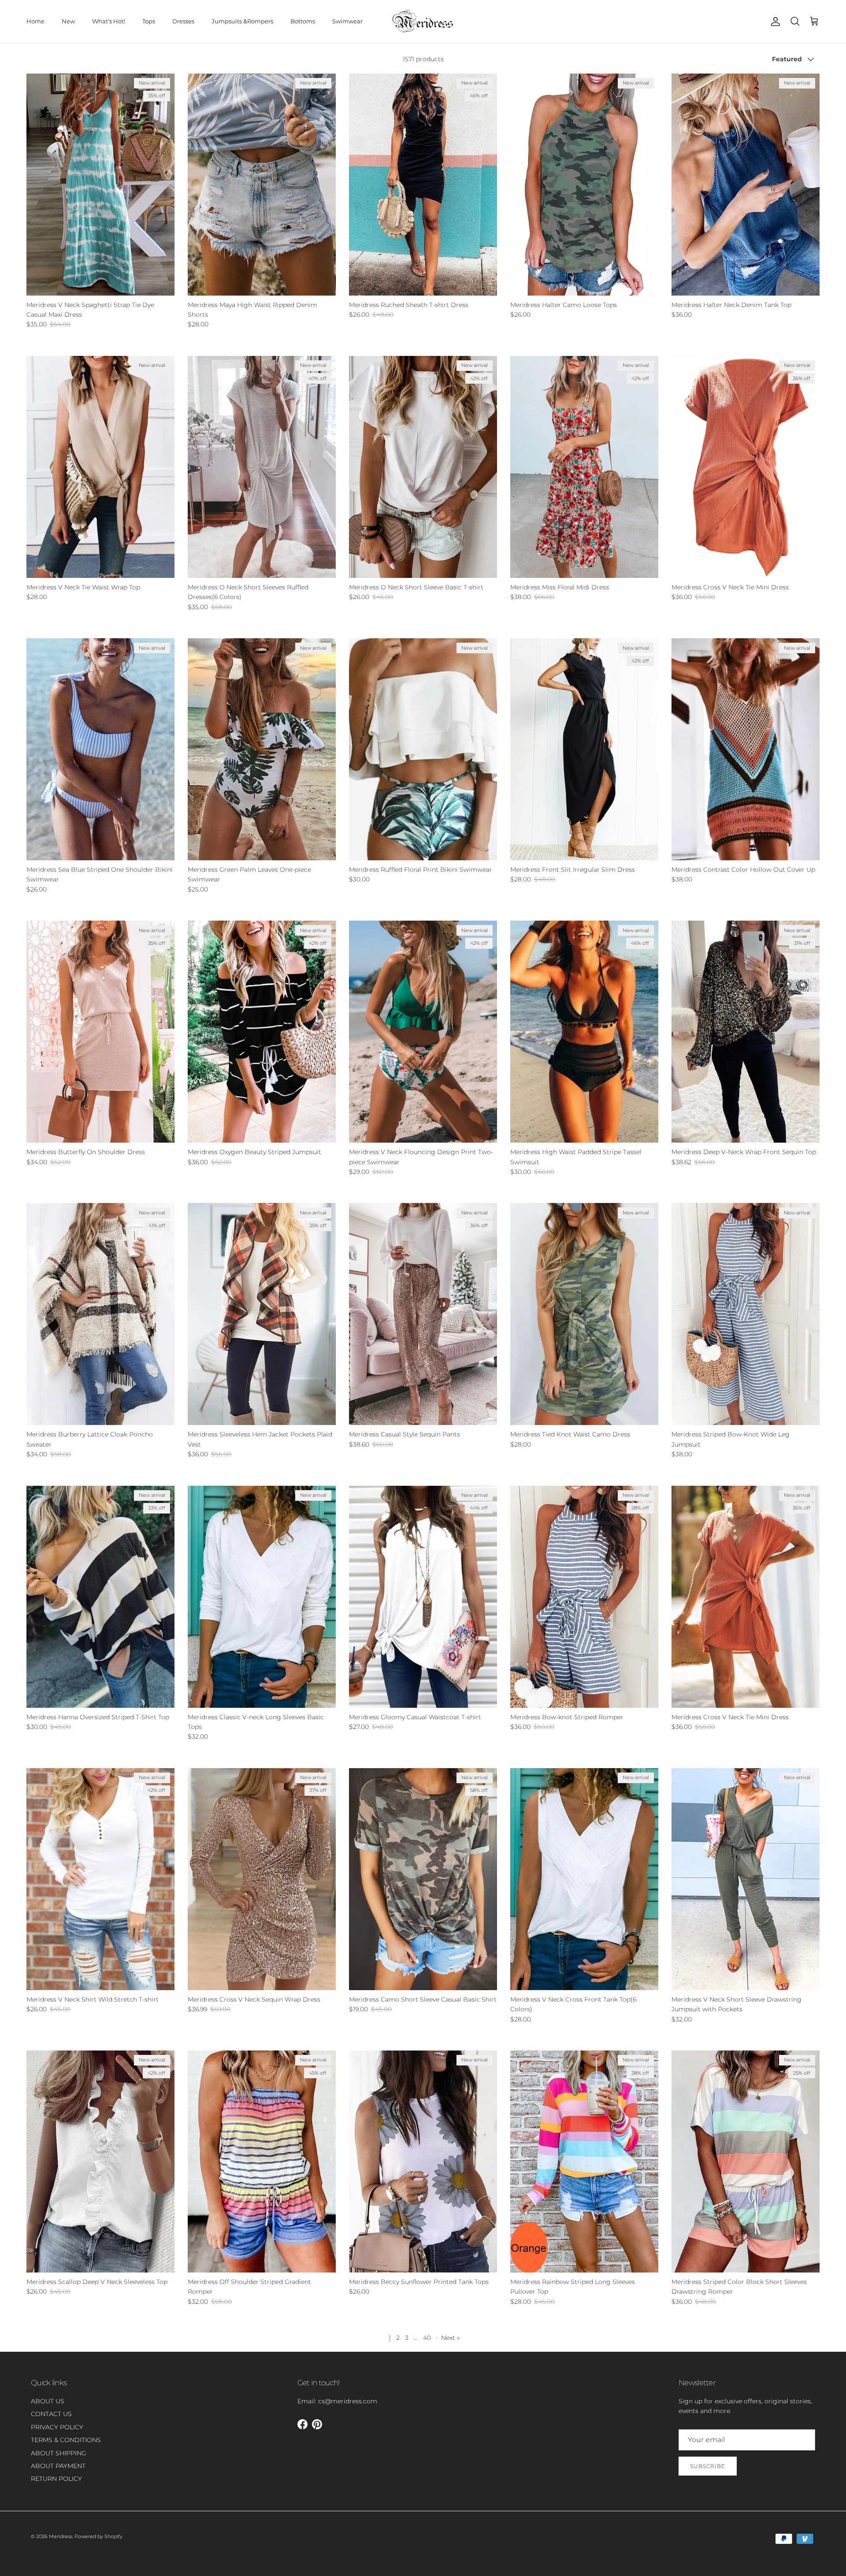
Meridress (61, 2536)
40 (427, 2338)
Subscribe (708, 2466)
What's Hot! (109, 21)
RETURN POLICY (56, 2479)
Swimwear (347, 21)
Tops (149, 21)
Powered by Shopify (98, 2536)
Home (35, 21)
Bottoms (303, 21)
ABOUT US (48, 2401)
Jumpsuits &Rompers (242, 21)
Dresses (183, 21)
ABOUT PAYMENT (58, 2466)
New (68, 21)
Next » (450, 2338)
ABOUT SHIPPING (59, 2453)
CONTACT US (51, 2414)
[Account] (774, 22)
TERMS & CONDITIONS (66, 2440)
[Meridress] (423, 22)
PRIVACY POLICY (57, 2427)
